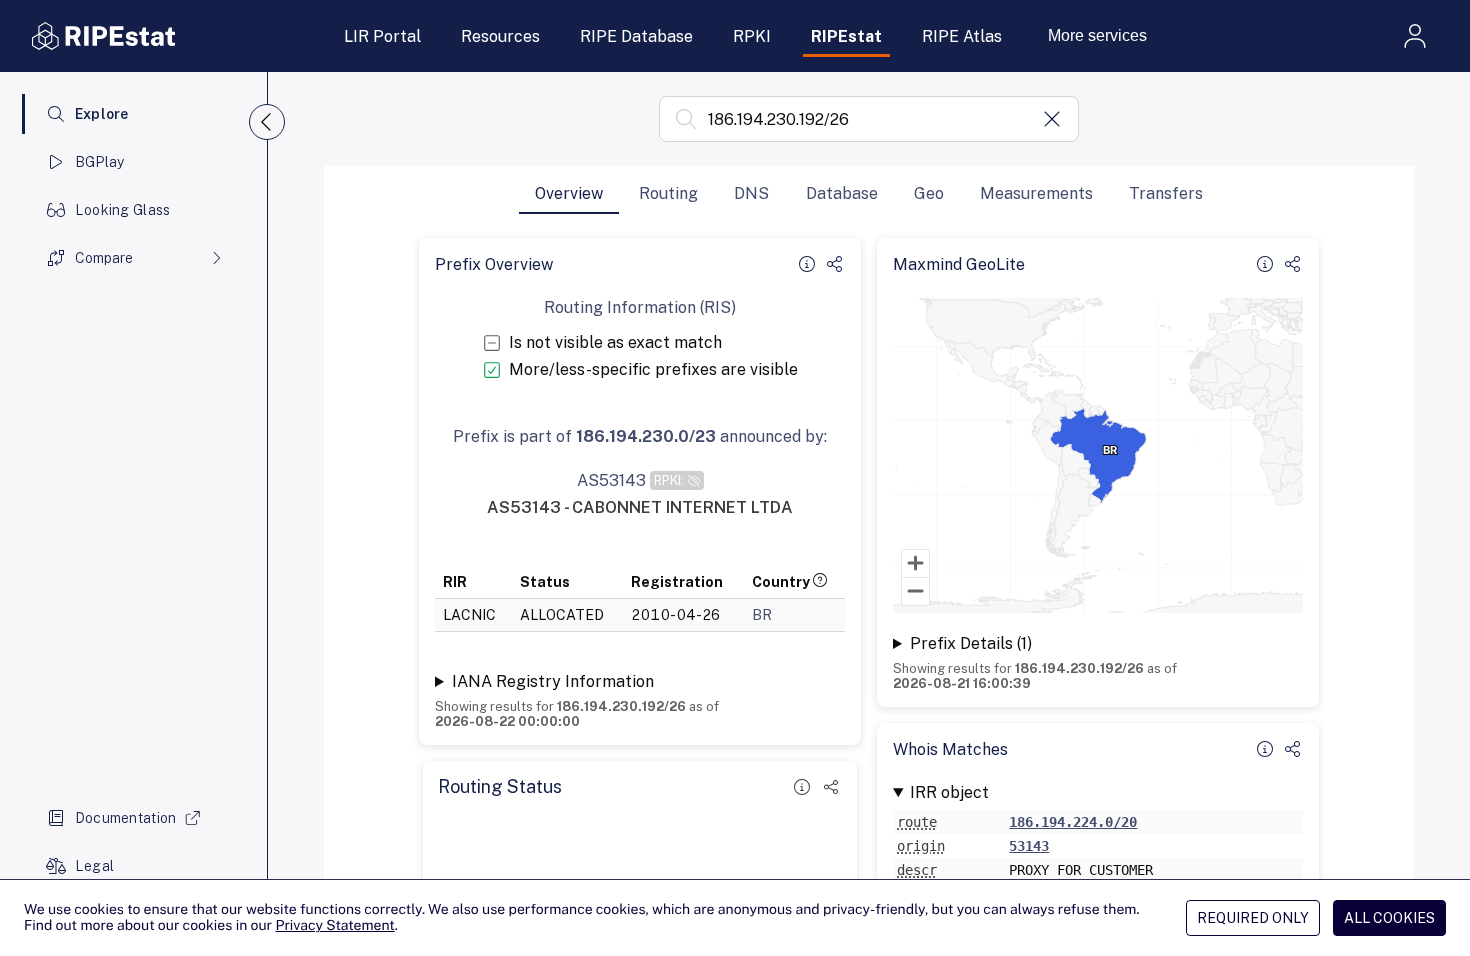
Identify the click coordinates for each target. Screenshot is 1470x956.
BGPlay (100, 162)
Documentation (126, 818)
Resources (500, 36)
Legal (94, 866)
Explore (102, 114)
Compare (104, 258)
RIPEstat (846, 36)
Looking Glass (123, 210)
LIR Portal (382, 36)
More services (1097, 35)
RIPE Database (636, 36)
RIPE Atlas (962, 36)
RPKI (752, 36)
